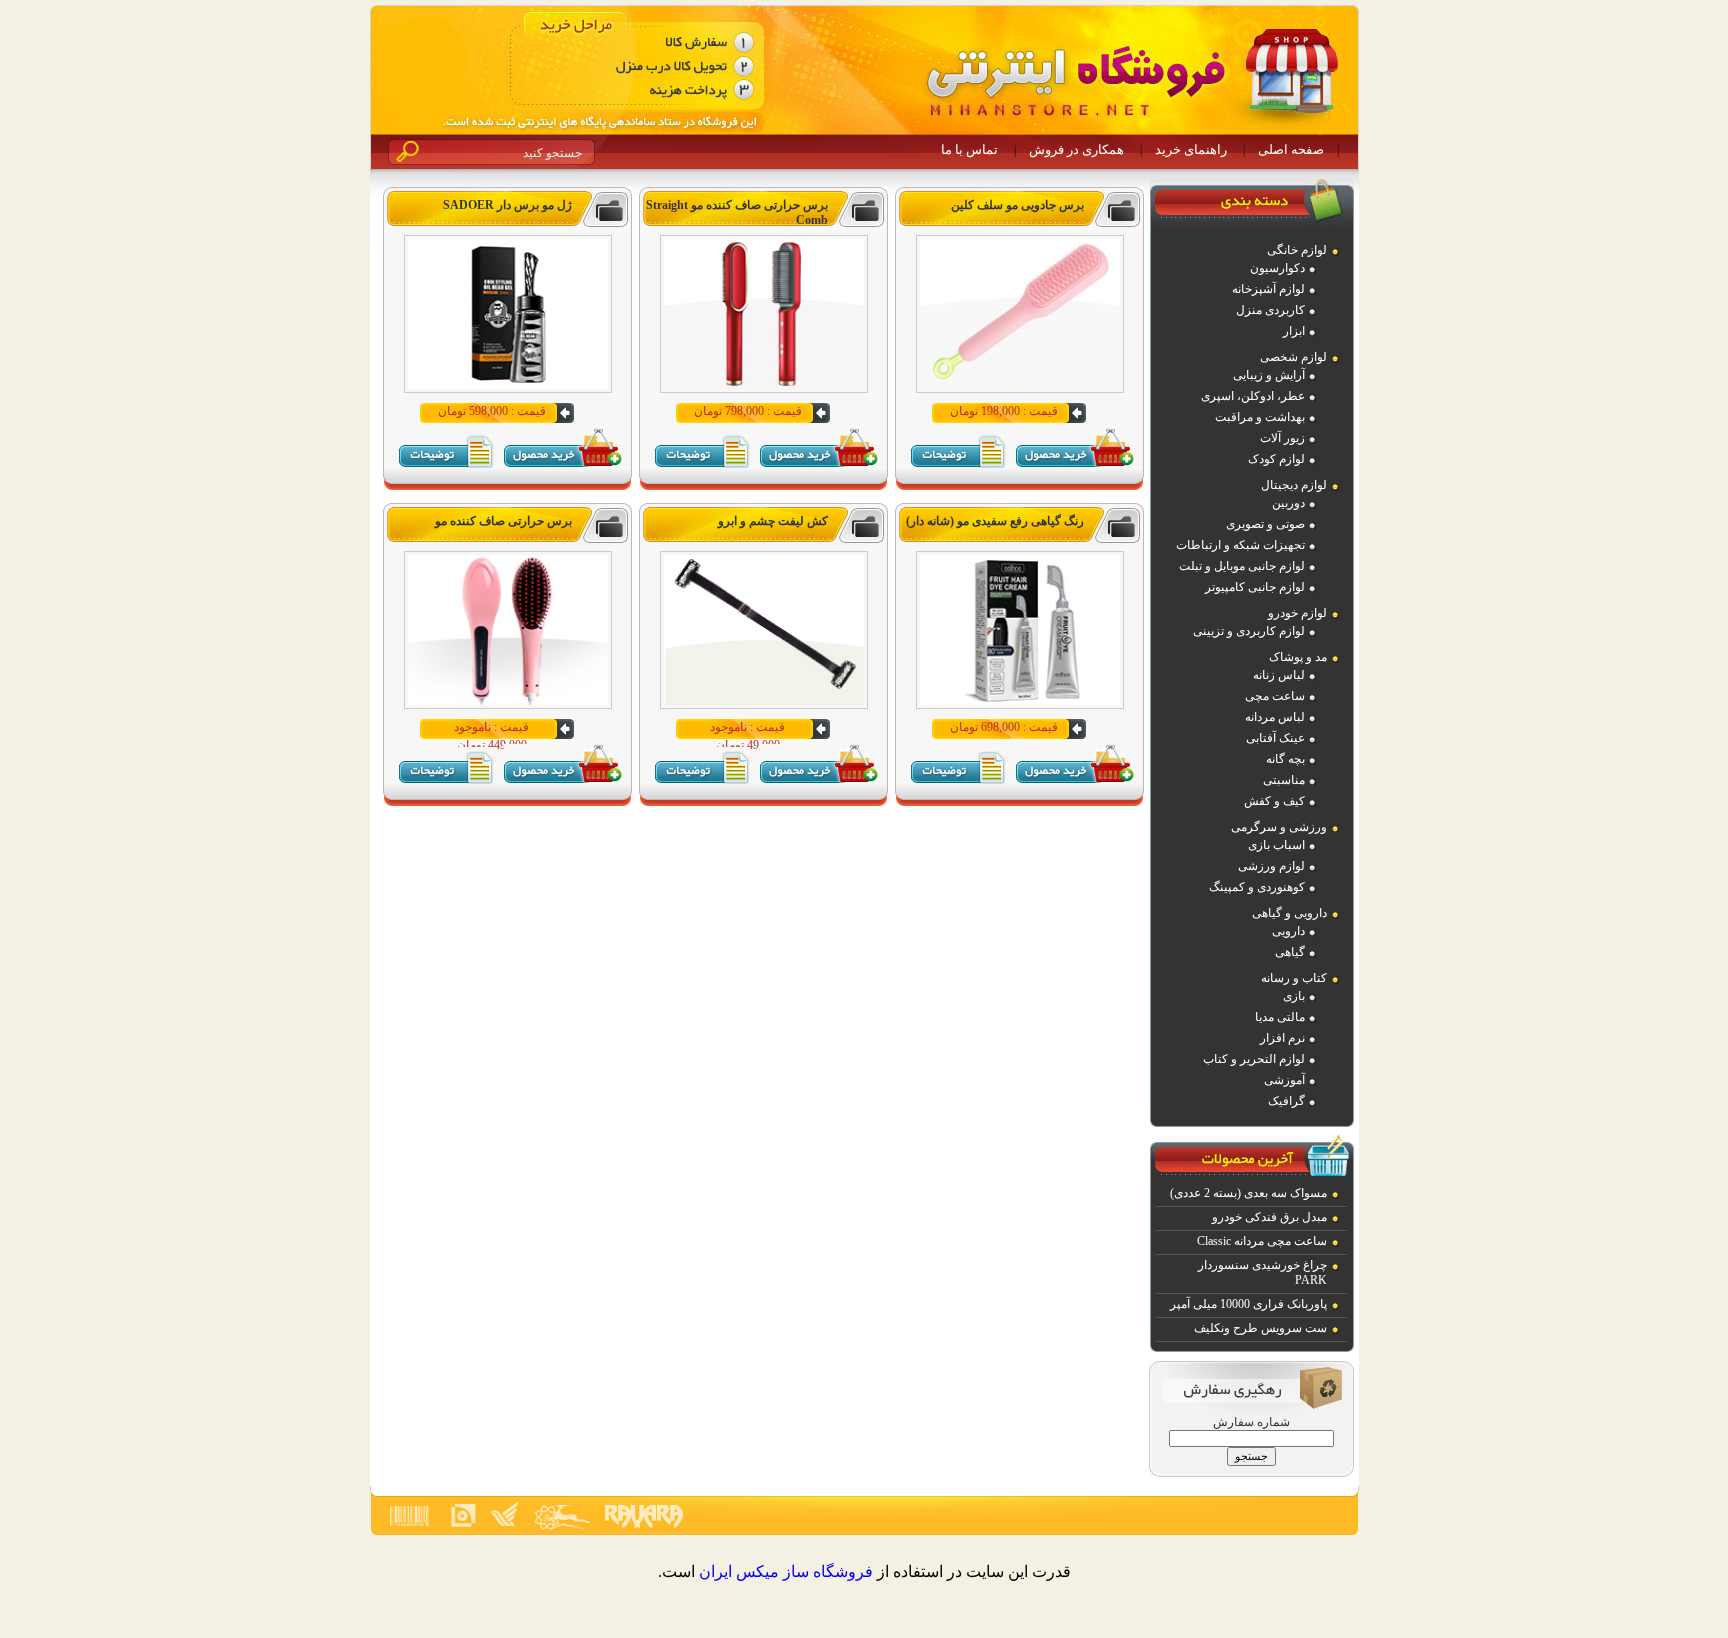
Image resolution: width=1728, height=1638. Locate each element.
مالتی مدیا (1280, 1017)
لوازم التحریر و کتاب (1254, 1059)
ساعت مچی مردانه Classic (1262, 1241)
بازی (1294, 996)
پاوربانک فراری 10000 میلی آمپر (1248, 1304)
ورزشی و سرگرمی (1279, 827)
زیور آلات (1282, 438)
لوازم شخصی (1293, 357)
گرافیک (1286, 1101)
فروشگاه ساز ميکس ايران (786, 1571)
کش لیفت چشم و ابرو (773, 521)
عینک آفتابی (1275, 738)
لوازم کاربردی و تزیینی (1249, 631)
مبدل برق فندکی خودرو (1269, 1217)
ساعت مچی (1275, 696)
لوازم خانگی (1297, 250)
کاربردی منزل (1270, 310)
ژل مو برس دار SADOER (507, 205)
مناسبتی (1284, 780)
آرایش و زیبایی (1269, 375)
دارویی (1288, 931)
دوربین (1288, 503)
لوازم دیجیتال (1294, 485)
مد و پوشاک (1298, 657)
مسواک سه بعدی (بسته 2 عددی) (1248, 1193)
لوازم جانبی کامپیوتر (1255, 587)
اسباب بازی (1276, 845)
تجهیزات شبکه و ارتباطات (1240, 545)
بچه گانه (1285, 759)
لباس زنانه (1279, 675)
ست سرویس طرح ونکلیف (1260, 1328)
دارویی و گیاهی (1289, 913)
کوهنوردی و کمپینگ (1257, 887)
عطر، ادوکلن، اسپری (1253, 396)
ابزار (1294, 331)
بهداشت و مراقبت (1260, 417)
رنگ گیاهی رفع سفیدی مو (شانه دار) (995, 521)
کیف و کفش (1274, 801)
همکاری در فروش (1076, 149)
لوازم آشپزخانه (1268, 289)
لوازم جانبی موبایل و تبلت (1242, 566)
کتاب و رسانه (1294, 978)
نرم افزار (1282, 1038)
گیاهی (1290, 952)
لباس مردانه (1275, 717)
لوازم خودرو (1297, 613)
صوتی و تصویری (1265, 524)
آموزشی (1284, 1080)
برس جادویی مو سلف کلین (1017, 205)
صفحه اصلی (1291, 149)
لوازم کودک (1276, 459)
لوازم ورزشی (1271, 866)
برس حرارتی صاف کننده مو (503, 521)
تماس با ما (969, 149)
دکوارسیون (1277, 268)
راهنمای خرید (1191, 149)
